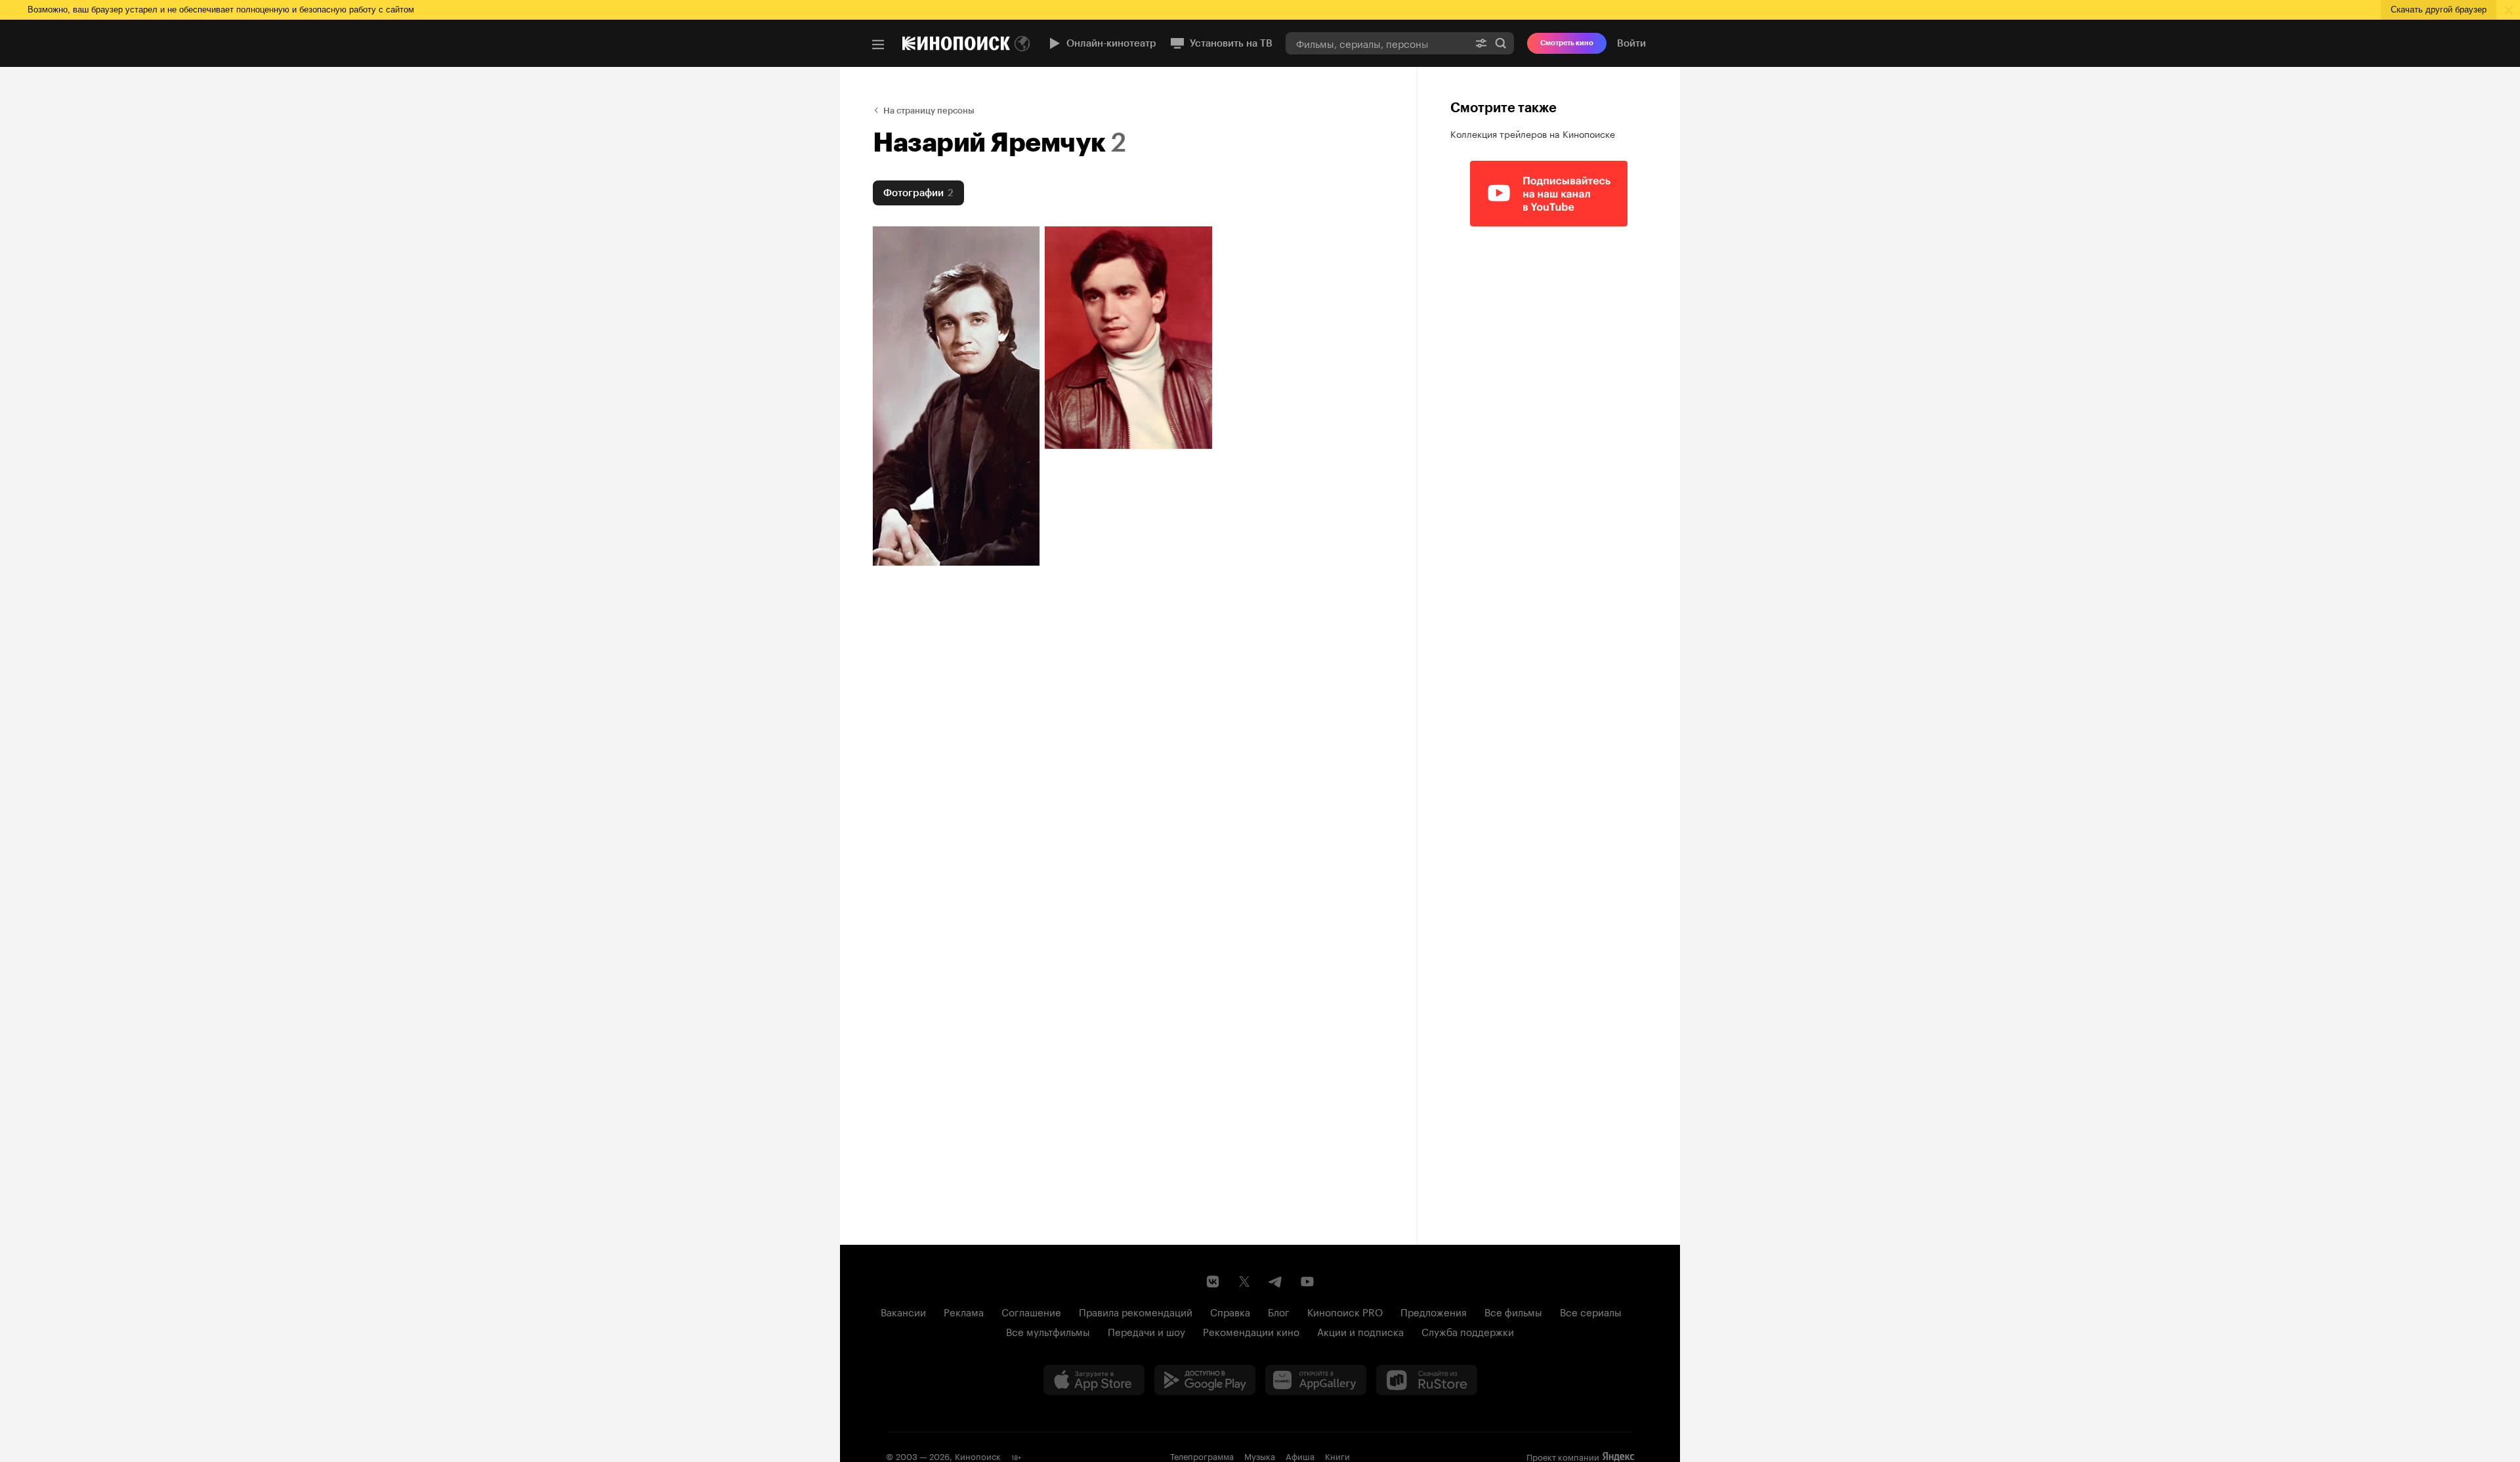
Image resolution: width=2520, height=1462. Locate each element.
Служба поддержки (1468, 1331)
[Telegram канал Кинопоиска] (1276, 1282)
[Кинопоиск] (956, 43)
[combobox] (1377, 43)
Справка (1230, 1311)
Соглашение (1031, 1311)
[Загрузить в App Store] (1094, 1380)
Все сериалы (1591, 1311)
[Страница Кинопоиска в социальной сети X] (1244, 1282)
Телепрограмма (1202, 1455)
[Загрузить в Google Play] (1205, 1380)
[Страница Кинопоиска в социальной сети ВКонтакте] (1213, 1282)
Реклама (964, 1311)
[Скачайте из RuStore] (1427, 1380)
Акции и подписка (1360, 1331)
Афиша (1300, 1455)
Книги (1337, 1455)
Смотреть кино (1567, 43)
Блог (1279, 1311)
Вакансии (903, 1311)
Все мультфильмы (1048, 1331)
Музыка (1260, 1455)
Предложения (1434, 1311)
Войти (1631, 43)
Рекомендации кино (1251, 1331)
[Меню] (878, 45)
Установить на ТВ (1231, 43)
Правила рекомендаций (1136, 1311)
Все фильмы (1513, 1311)
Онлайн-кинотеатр (1111, 43)
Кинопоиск (978, 1455)
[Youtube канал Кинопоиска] (1307, 1282)
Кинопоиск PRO (1345, 1311)
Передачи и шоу (1146, 1331)
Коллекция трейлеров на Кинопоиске (1533, 133)
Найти (1501, 43)
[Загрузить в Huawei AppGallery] (1316, 1380)
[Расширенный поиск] (1481, 43)
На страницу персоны (929, 111)
